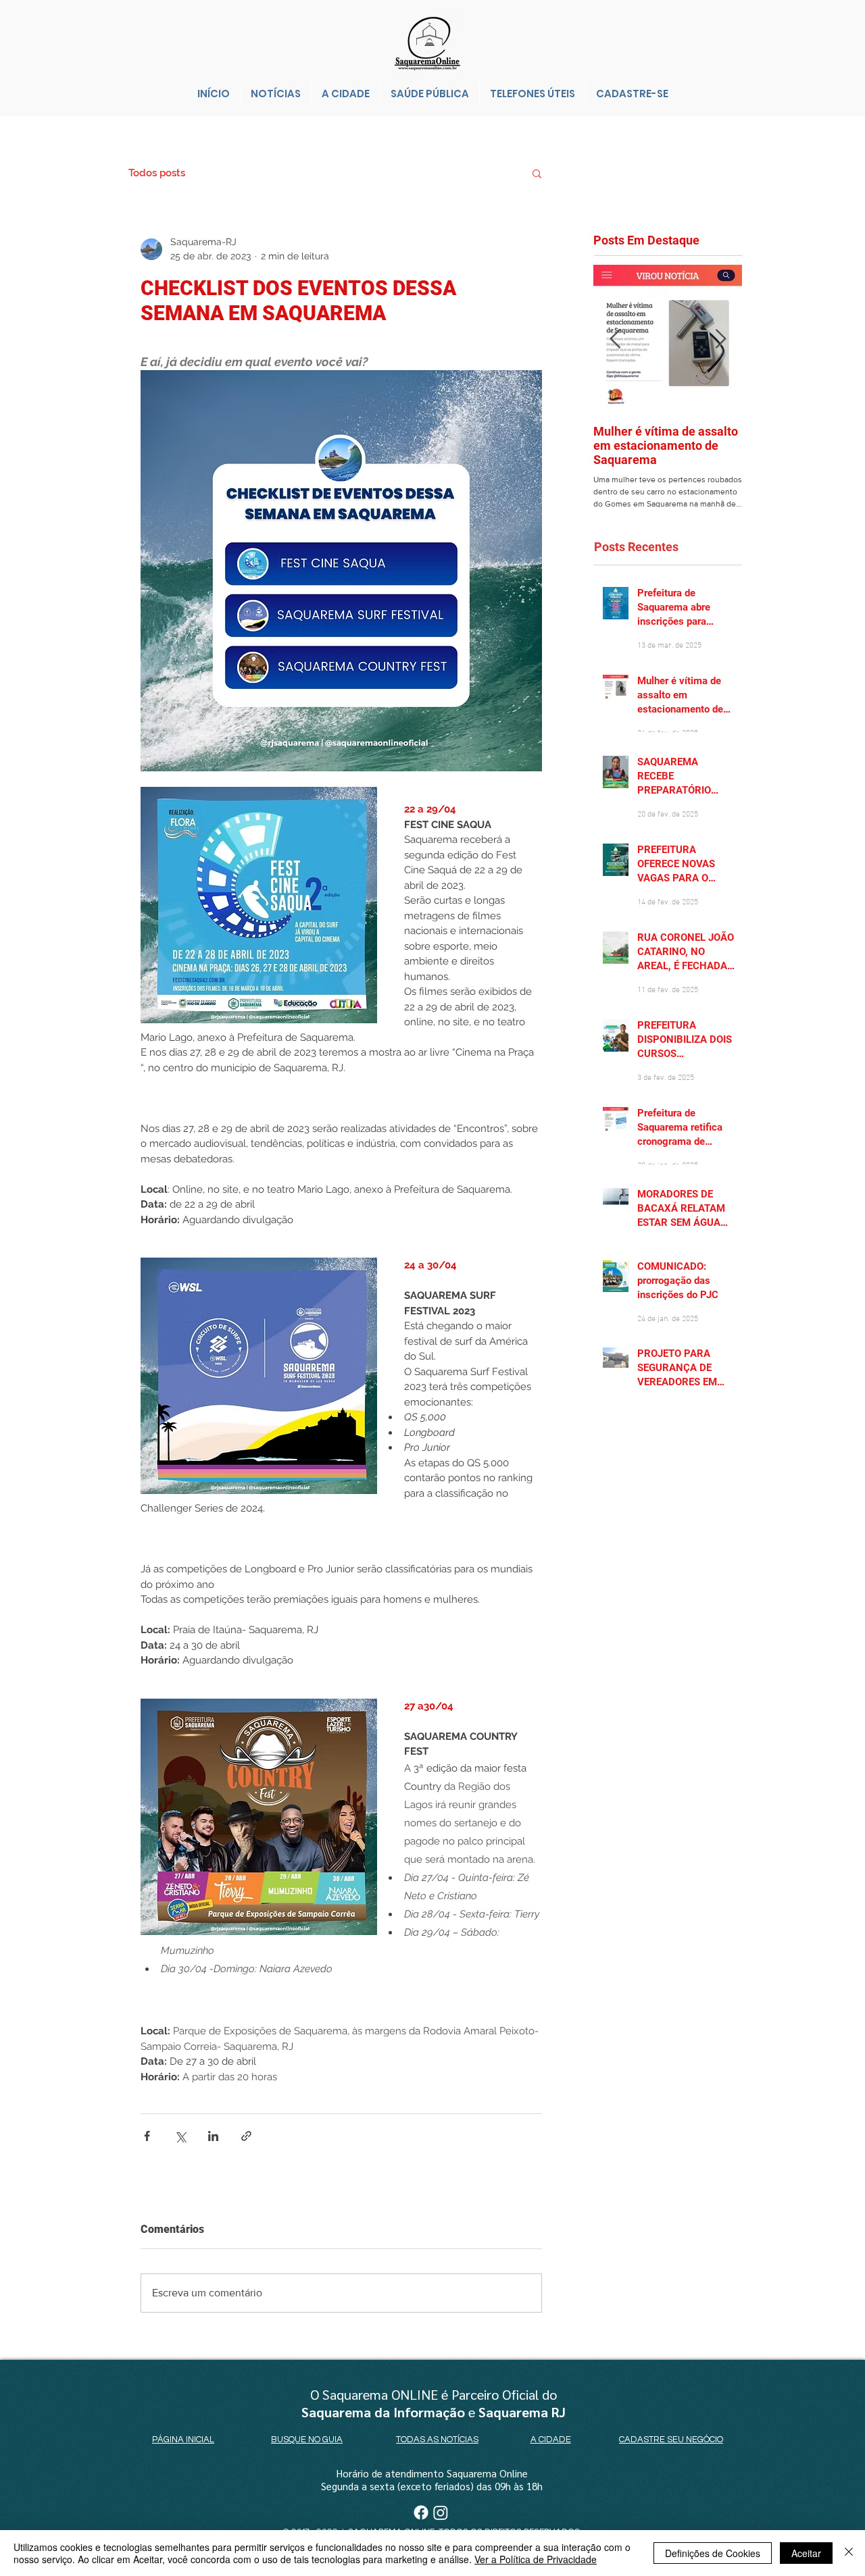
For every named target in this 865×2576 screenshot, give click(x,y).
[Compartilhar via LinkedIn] (213, 2136)
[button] (537, 173)
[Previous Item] (615, 339)
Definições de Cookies (713, 2553)
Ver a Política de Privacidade (536, 2559)
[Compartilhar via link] (246, 2136)
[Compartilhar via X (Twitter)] (180, 2136)
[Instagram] (441, 2513)
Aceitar (806, 2553)
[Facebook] (421, 2513)
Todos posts (157, 173)
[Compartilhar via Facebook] (147, 2136)
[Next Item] (720, 339)
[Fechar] (849, 2553)
